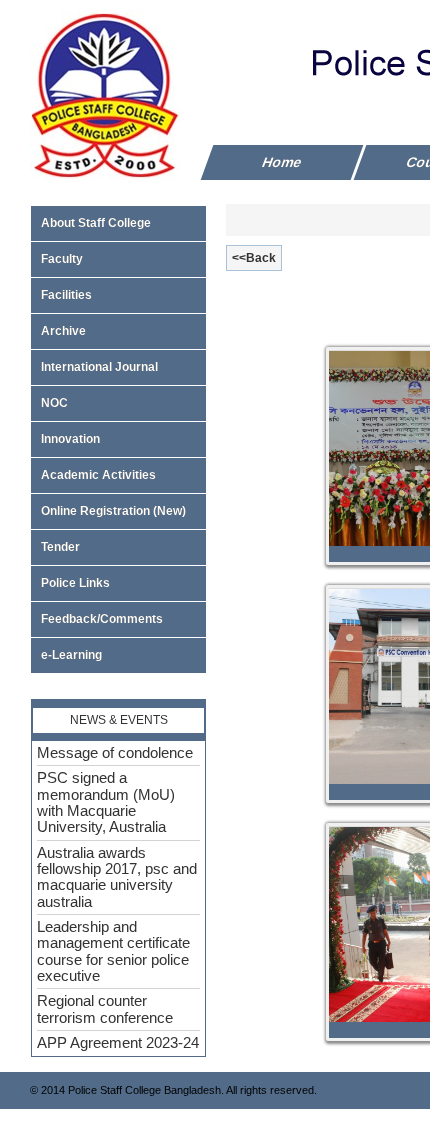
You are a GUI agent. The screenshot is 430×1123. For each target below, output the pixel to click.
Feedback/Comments (102, 619)
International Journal (99, 367)
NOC (54, 403)
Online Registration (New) (113, 511)
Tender (60, 547)
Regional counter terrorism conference (105, 1007)
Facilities (66, 295)
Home (282, 162)
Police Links (75, 583)
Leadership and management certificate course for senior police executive (113, 948)
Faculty (62, 259)
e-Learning (71, 655)
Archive (63, 331)
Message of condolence (115, 750)
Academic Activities (98, 475)
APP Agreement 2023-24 (118, 1040)
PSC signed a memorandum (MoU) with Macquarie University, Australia (106, 800)
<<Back (254, 258)
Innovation (70, 439)
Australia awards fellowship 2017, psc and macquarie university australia (117, 874)
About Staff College (96, 223)
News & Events (119, 720)
